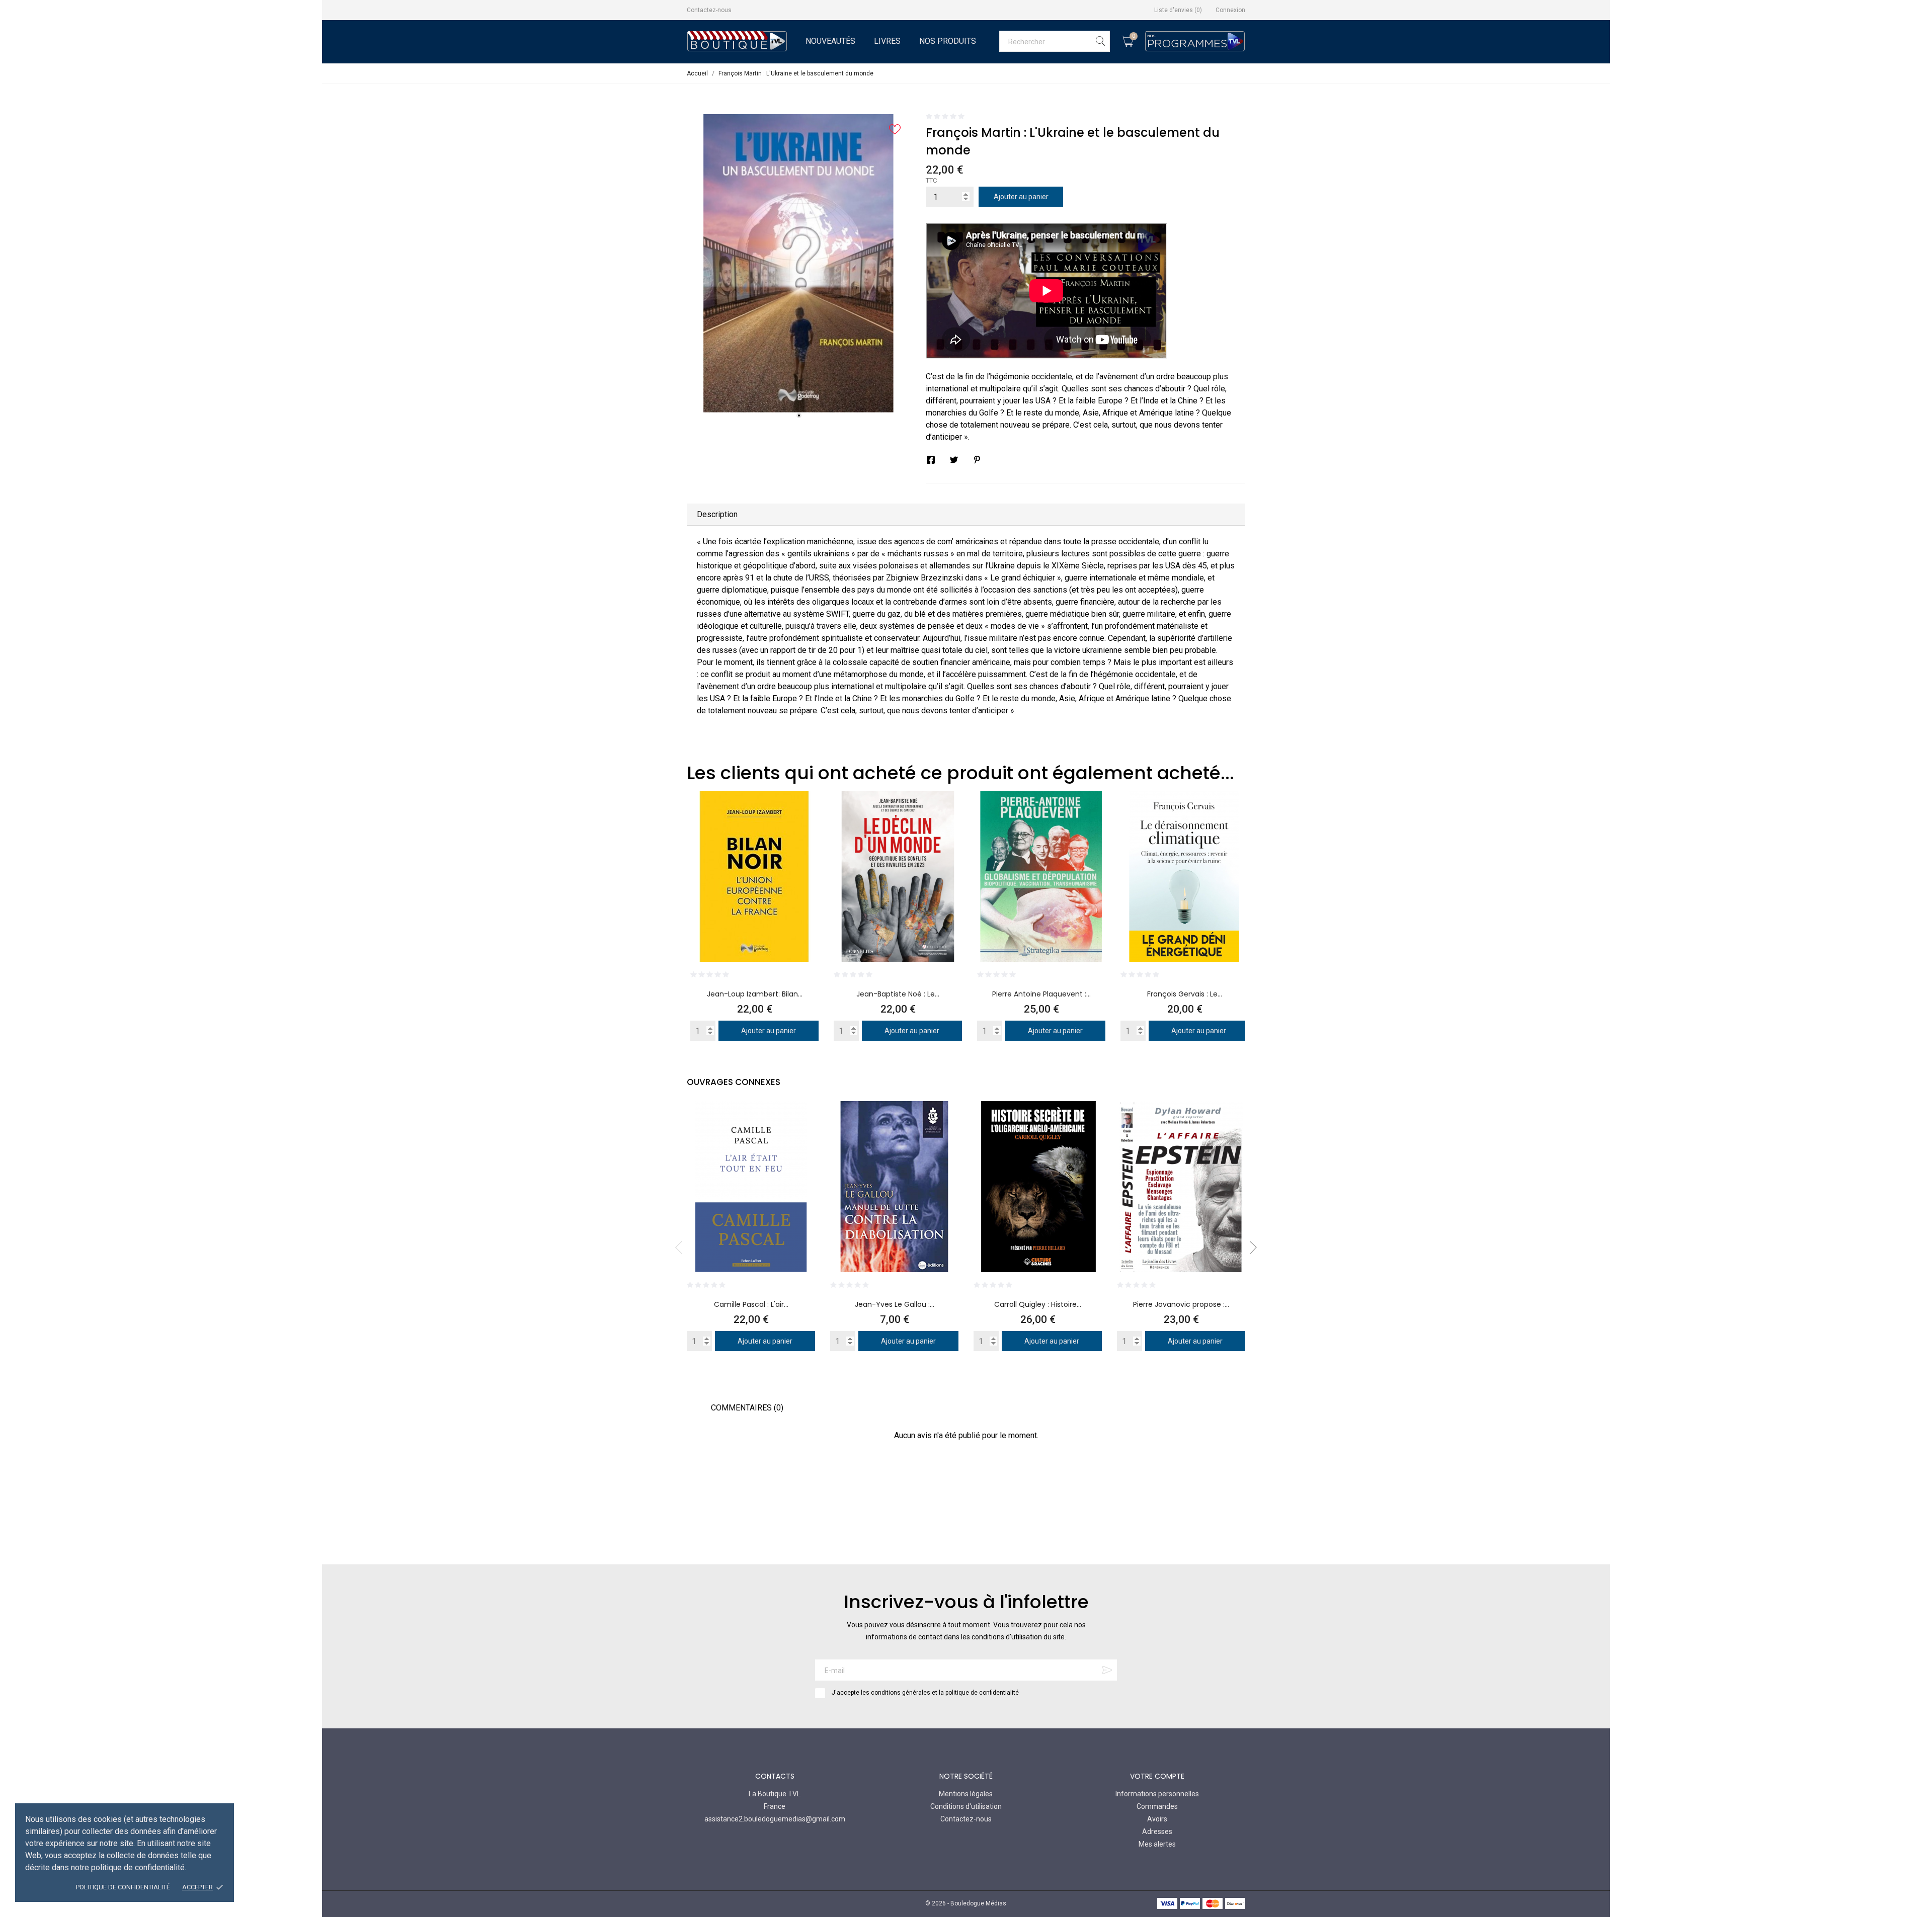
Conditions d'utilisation (966, 1806)
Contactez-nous (709, 10)
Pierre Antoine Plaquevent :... (1041, 994)
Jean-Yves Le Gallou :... (895, 1304)
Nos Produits (948, 41)
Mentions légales (966, 1794)
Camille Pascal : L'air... (751, 1304)
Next (1250, 1247)
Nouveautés (830, 41)
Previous (682, 1247)
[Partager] (931, 460)
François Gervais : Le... (1185, 994)
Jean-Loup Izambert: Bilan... (755, 994)
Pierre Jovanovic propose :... (1181, 1304)
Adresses (1157, 1831)
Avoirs (1157, 1819)
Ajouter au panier (1021, 197)
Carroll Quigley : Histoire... (1038, 1304)
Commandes (1157, 1806)
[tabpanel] (799, 263)
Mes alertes (1157, 1844)
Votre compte (1157, 1776)
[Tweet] (954, 460)
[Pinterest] (977, 460)
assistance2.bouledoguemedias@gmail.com (775, 1819)
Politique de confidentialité (123, 1887)
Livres (887, 41)
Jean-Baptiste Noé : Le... (898, 994)
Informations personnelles (1157, 1794)
